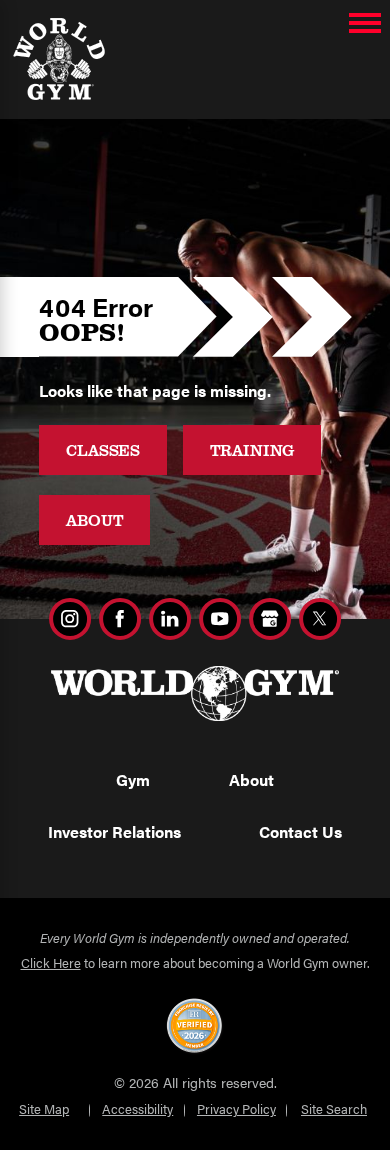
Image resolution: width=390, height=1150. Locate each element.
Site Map (44, 1108)
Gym (133, 779)
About (94, 519)
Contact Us (300, 831)
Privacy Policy (236, 1108)
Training (252, 449)
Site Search (334, 1108)
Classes (103, 449)
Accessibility (137, 1108)
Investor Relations (114, 831)
